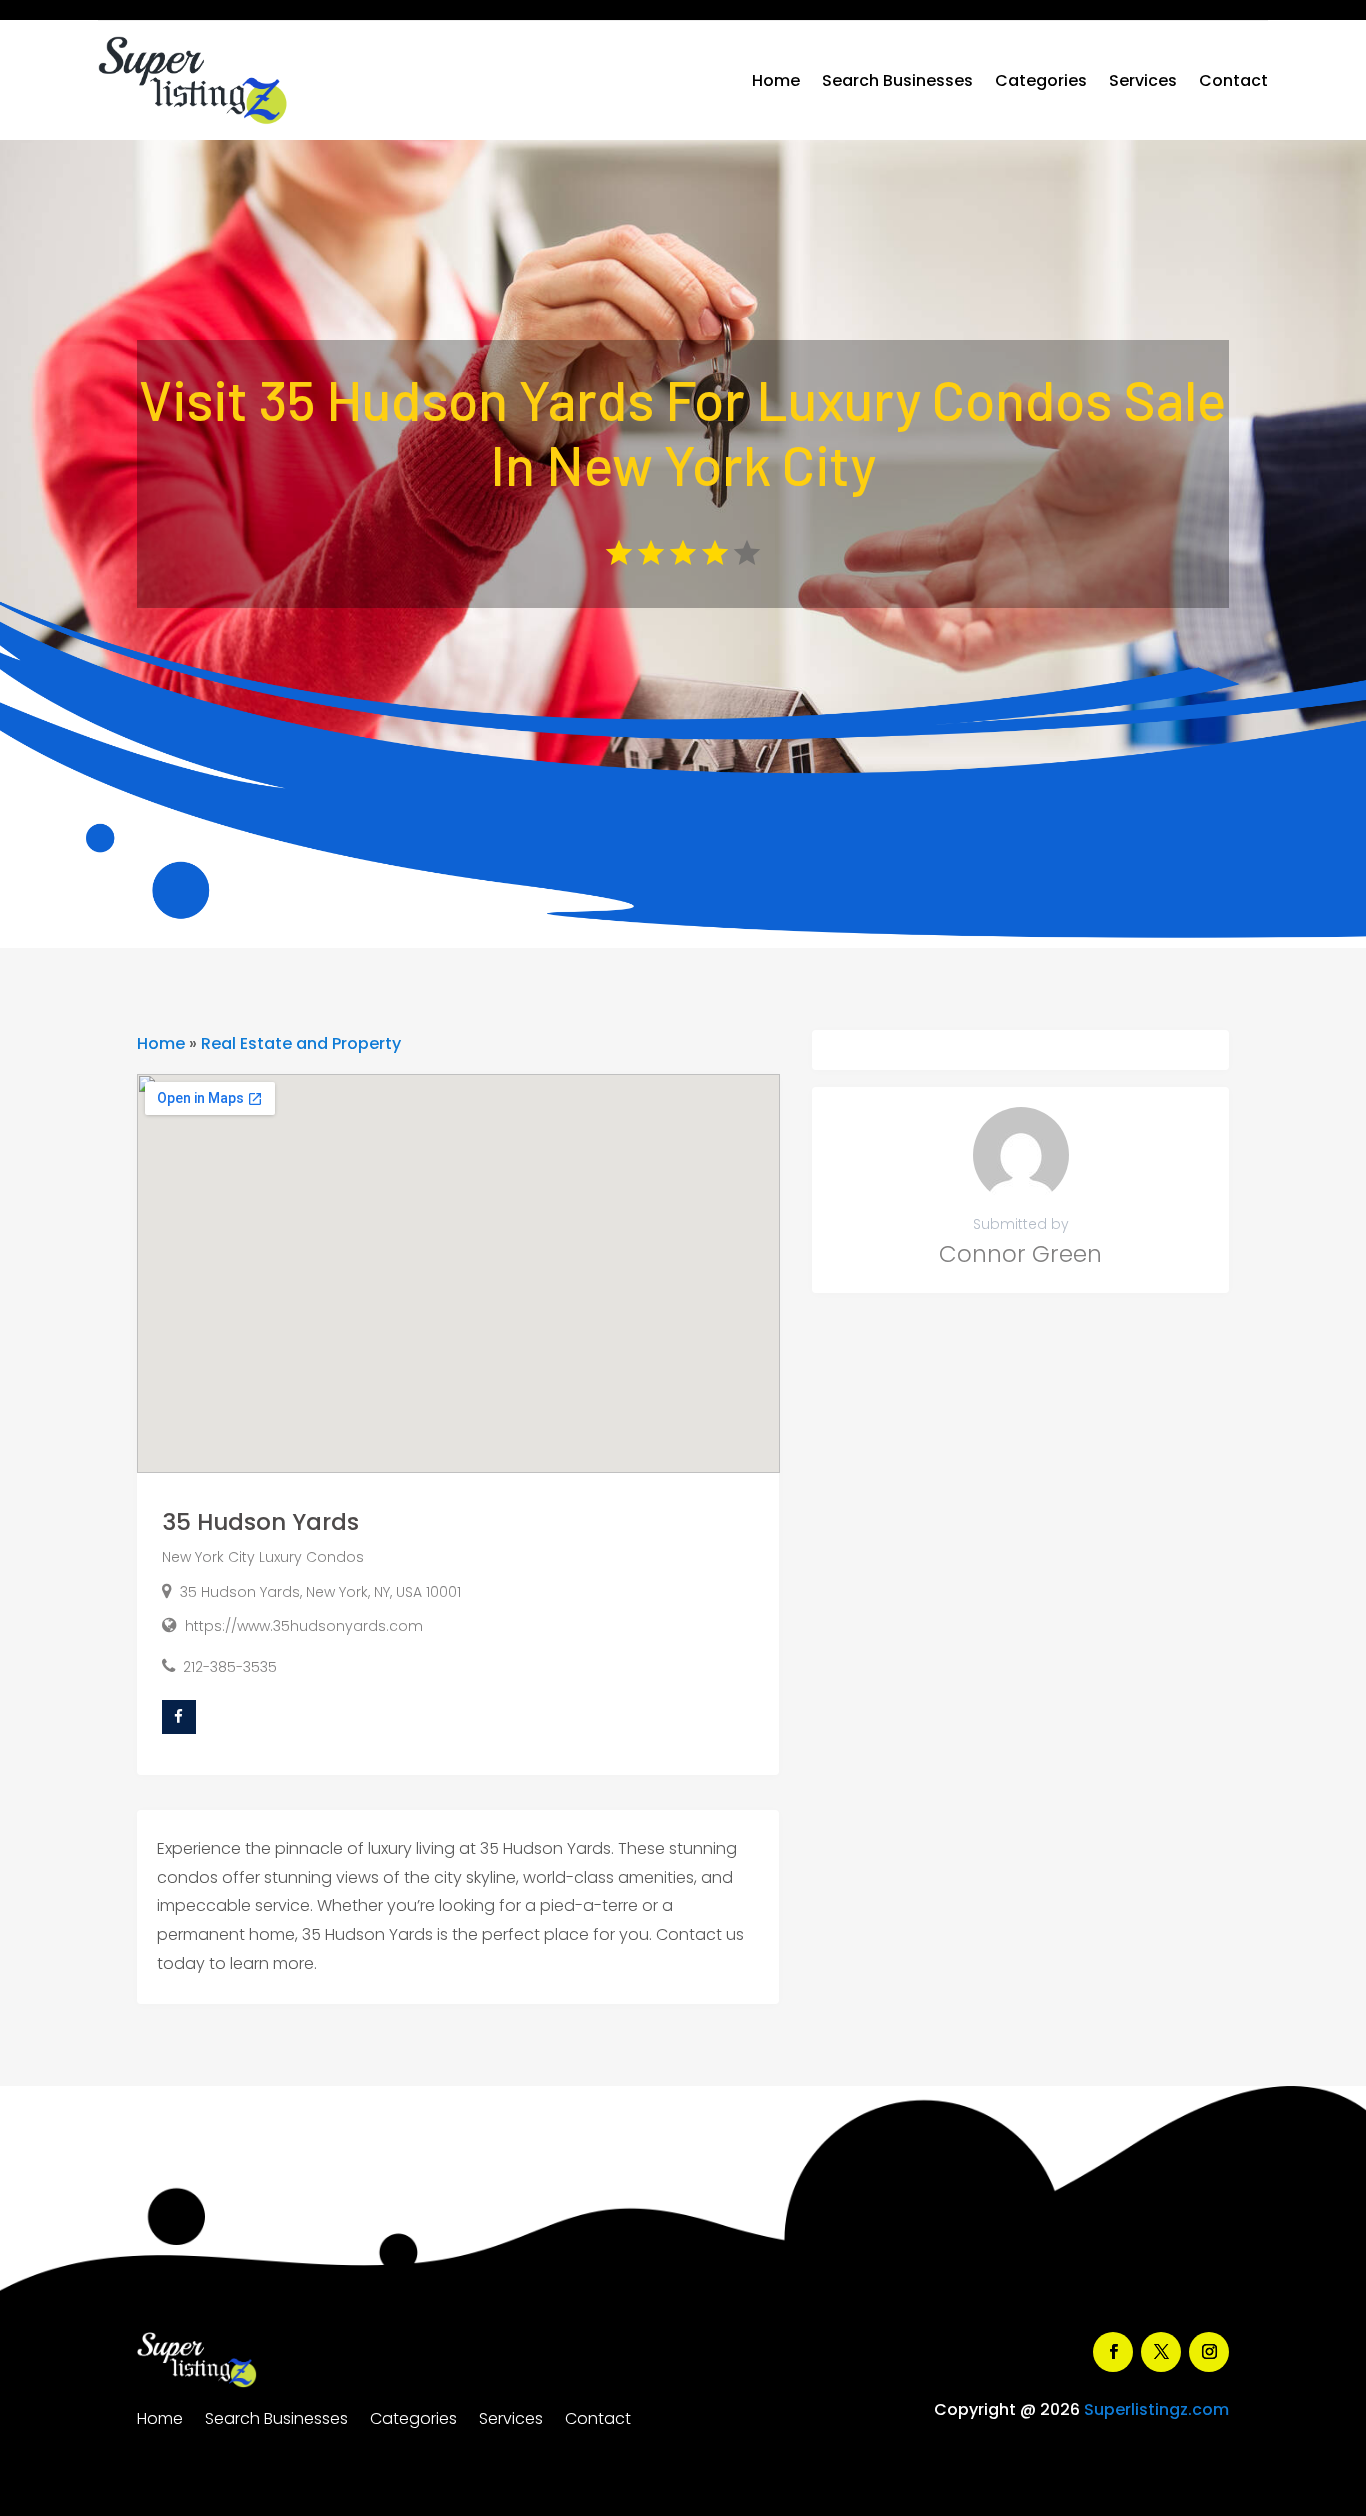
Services (1143, 80)
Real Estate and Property (301, 1043)
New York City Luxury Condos (263, 1557)
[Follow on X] (1161, 2352)
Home (776, 80)
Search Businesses (897, 80)
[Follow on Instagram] (1209, 2352)
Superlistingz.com (1156, 2409)
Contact (1233, 80)
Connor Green (1020, 1254)
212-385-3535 (230, 1667)
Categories (1041, 80)
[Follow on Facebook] (1113, 2352)
